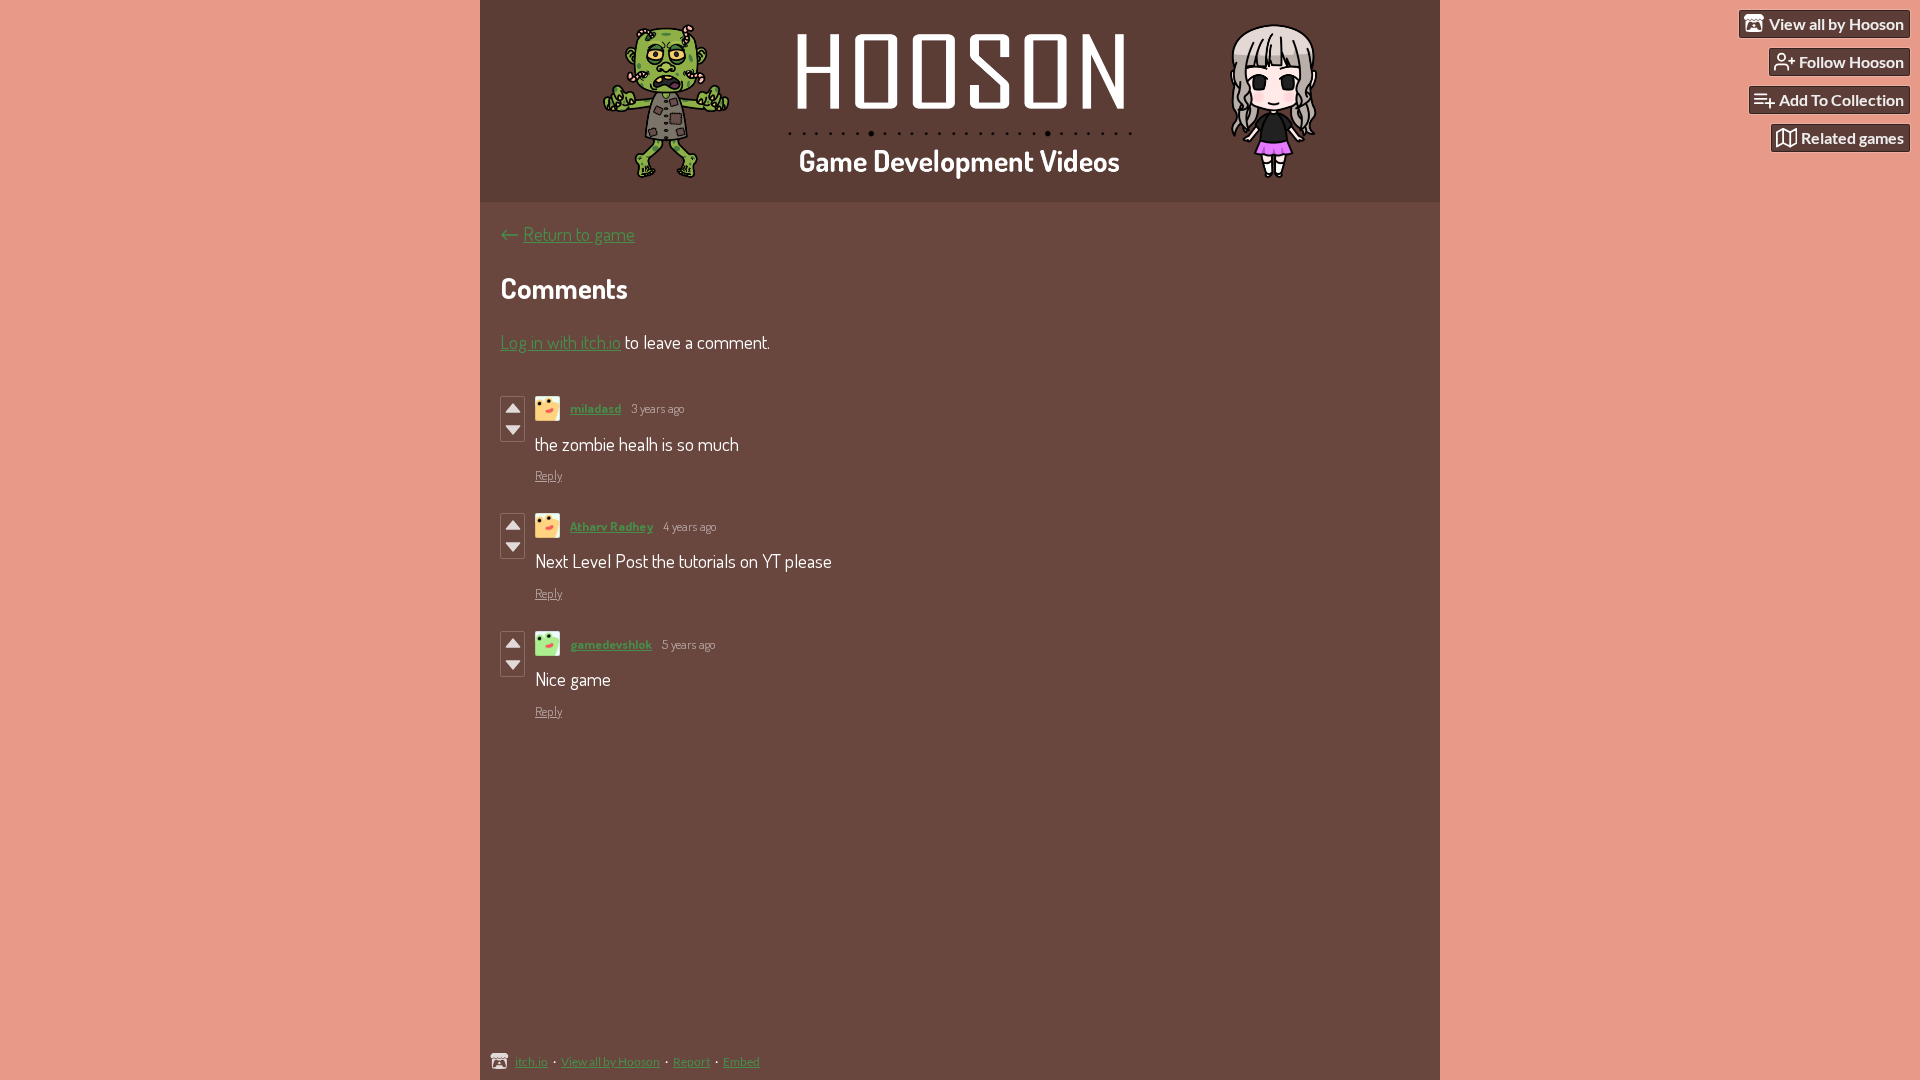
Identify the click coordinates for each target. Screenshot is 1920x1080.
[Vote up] (512, 408)
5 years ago (689, 644)
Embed (741, 1061)
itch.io (531, 1061)
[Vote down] (512, 430)
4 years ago (690, 526)
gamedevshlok (611, 644)
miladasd (595, 408)
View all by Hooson (610, 1061)
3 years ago (658, 408)
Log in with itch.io (560, 341)
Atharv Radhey (611, 526)
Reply (548, 475)
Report (691, 1061)
